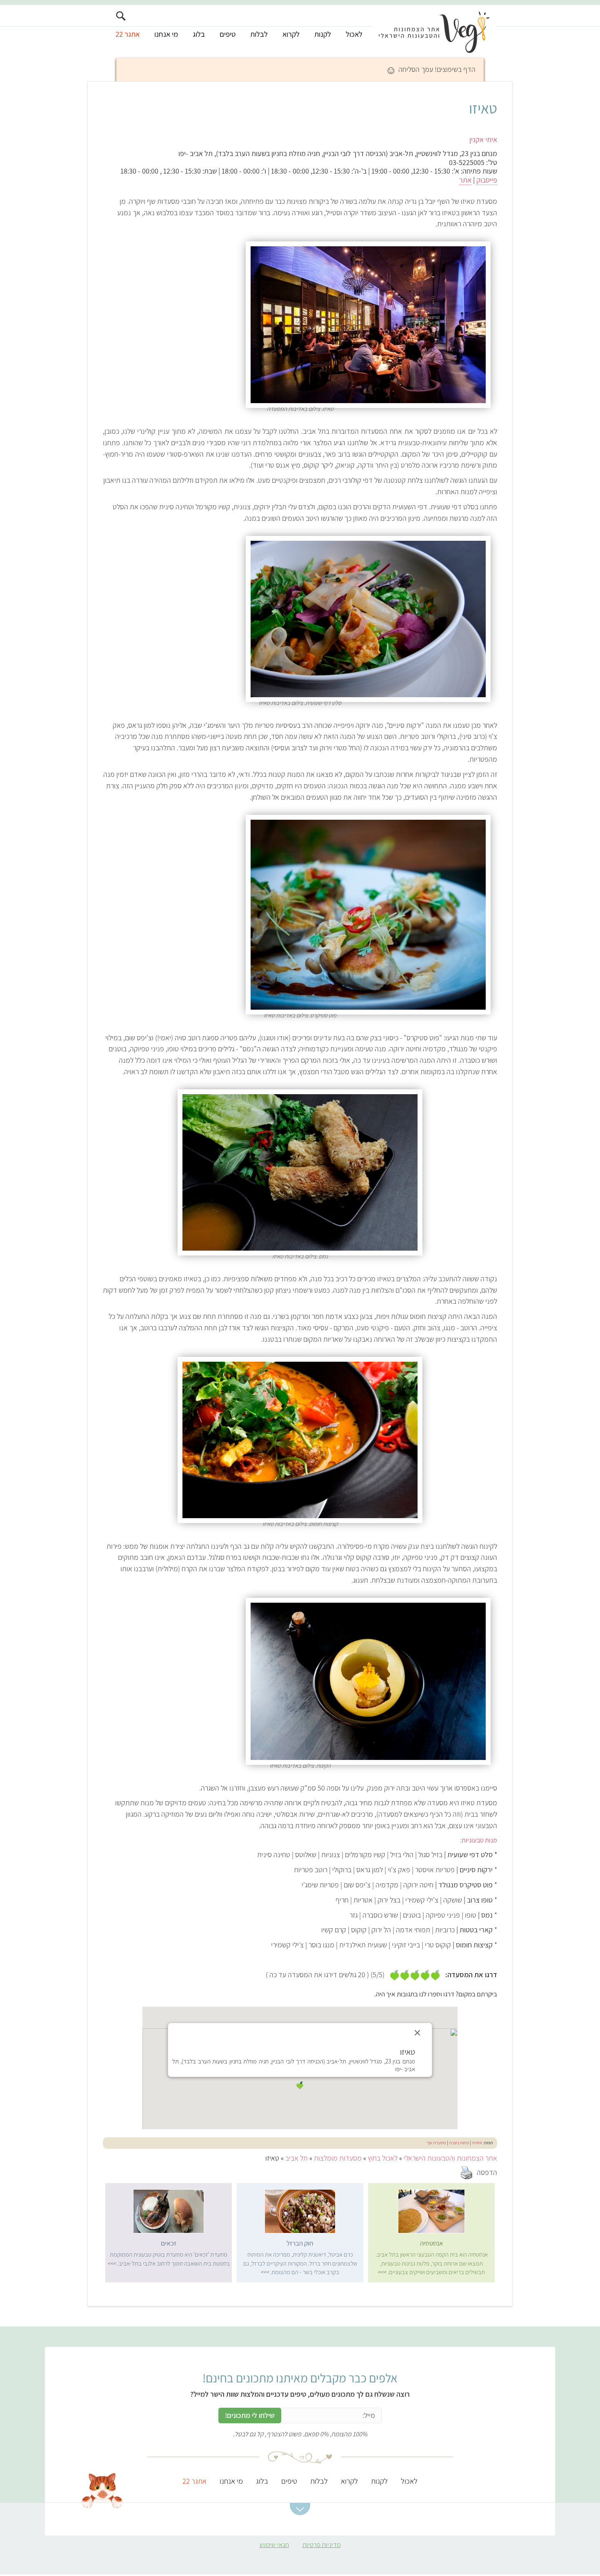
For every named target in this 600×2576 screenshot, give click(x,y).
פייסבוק (487, 180)
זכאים (169, 2243)
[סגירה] (418, 2033)
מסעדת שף (437, 2143)
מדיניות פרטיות (322, 2545)
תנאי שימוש (274, 2545)
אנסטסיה (432, 2243)
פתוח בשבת (459, 2143)
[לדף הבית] (434, 31)
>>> (382, 2272)
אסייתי (477, 2143)
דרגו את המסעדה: (471, 1975)
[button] (300, 2085)
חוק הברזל (300, 2243)
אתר (465, 180)
